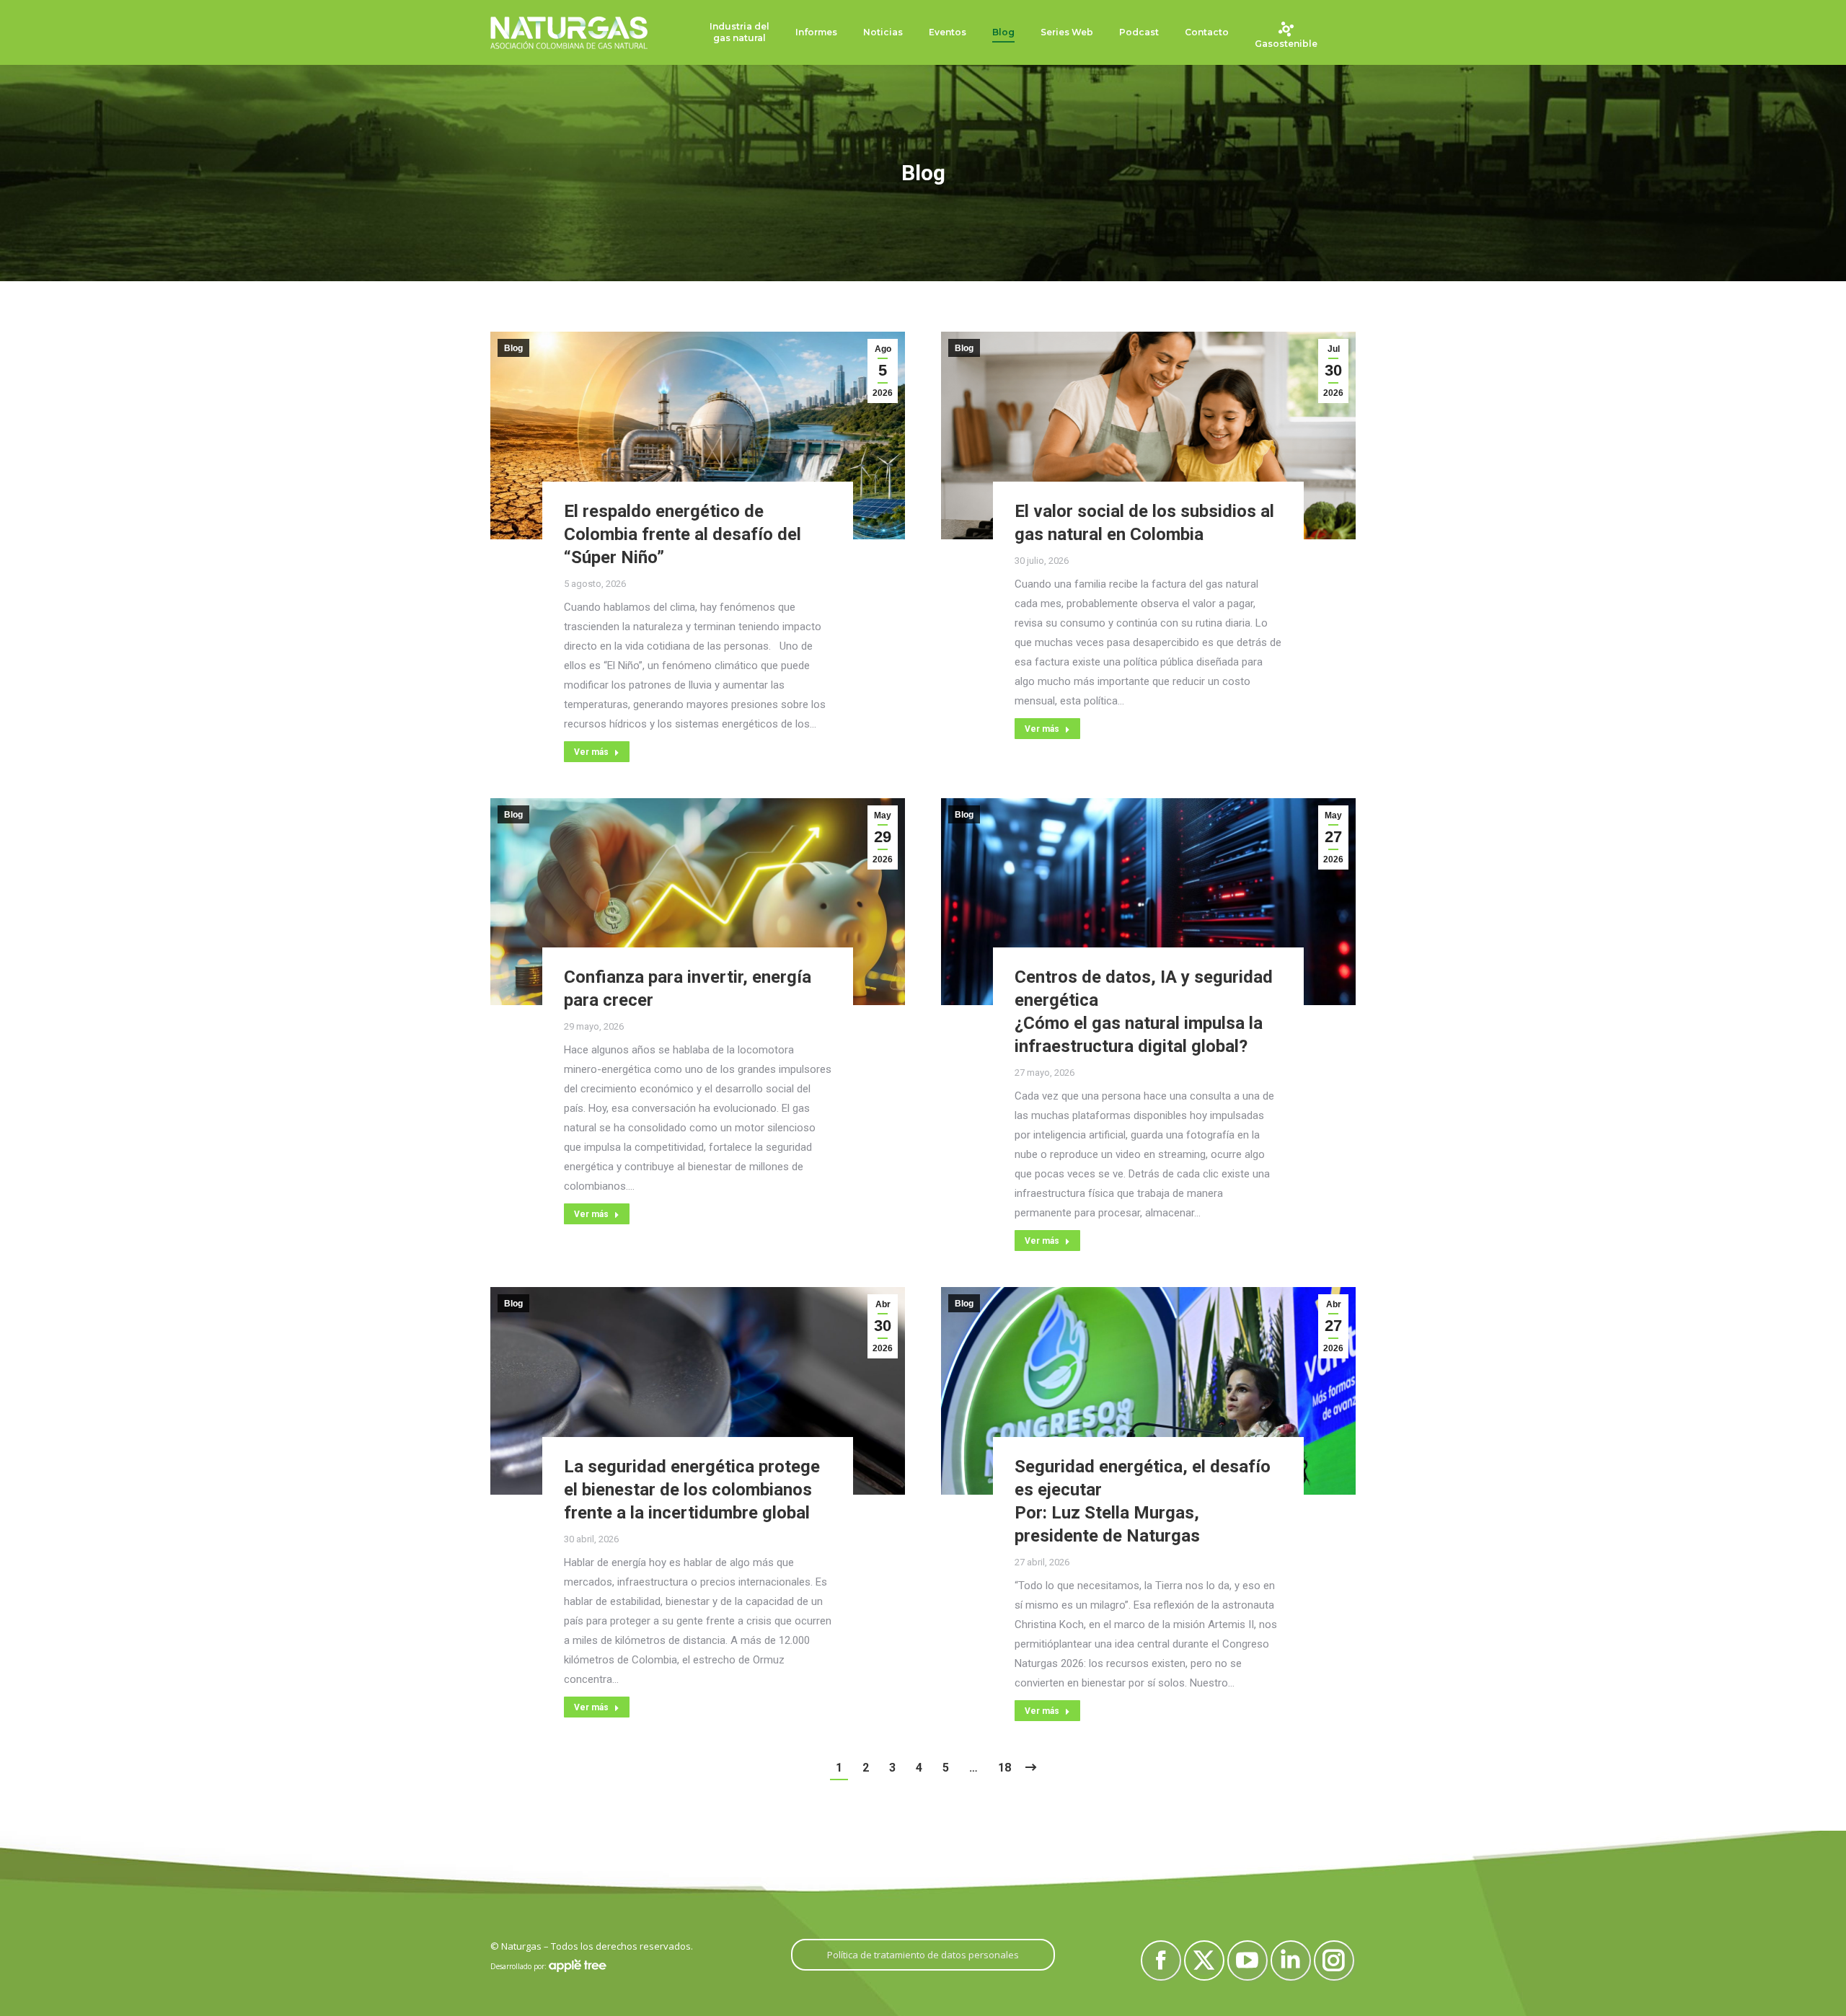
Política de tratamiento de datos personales (923, 1955)
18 (1004, 1768)
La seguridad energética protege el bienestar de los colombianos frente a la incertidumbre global (692, 1490)
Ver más (591, 752)
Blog (513, 348)
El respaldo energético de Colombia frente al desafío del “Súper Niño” (683, 534)
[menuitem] (739, 33)
